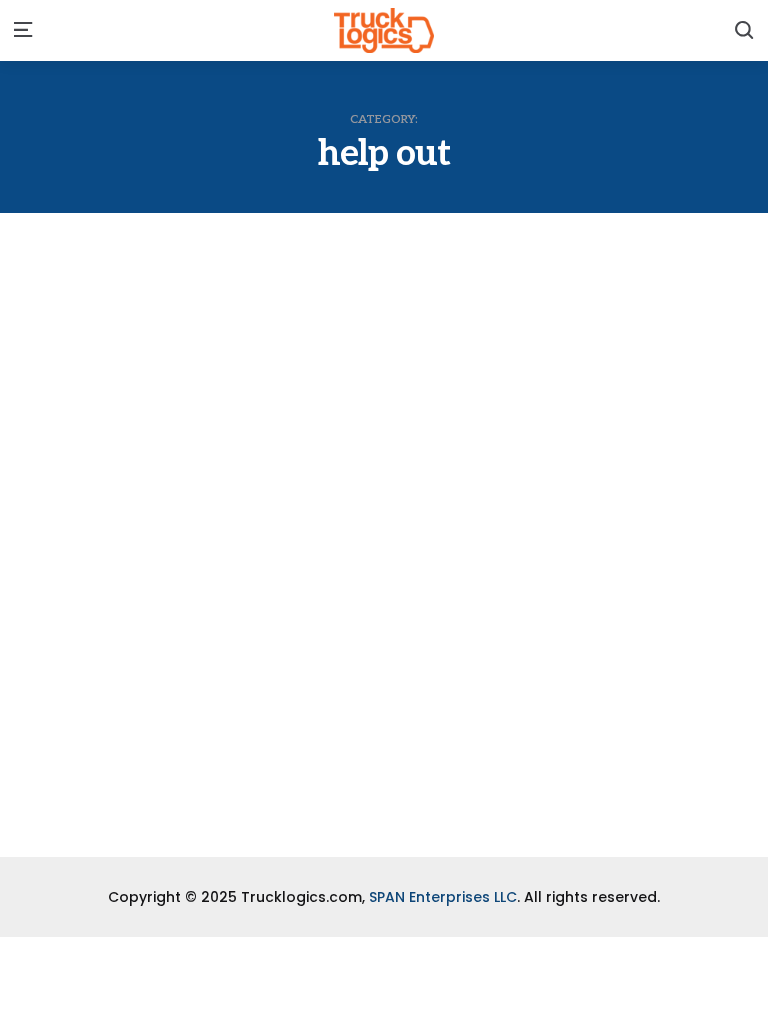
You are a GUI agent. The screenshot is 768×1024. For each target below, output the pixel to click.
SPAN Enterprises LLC (443, 897)
